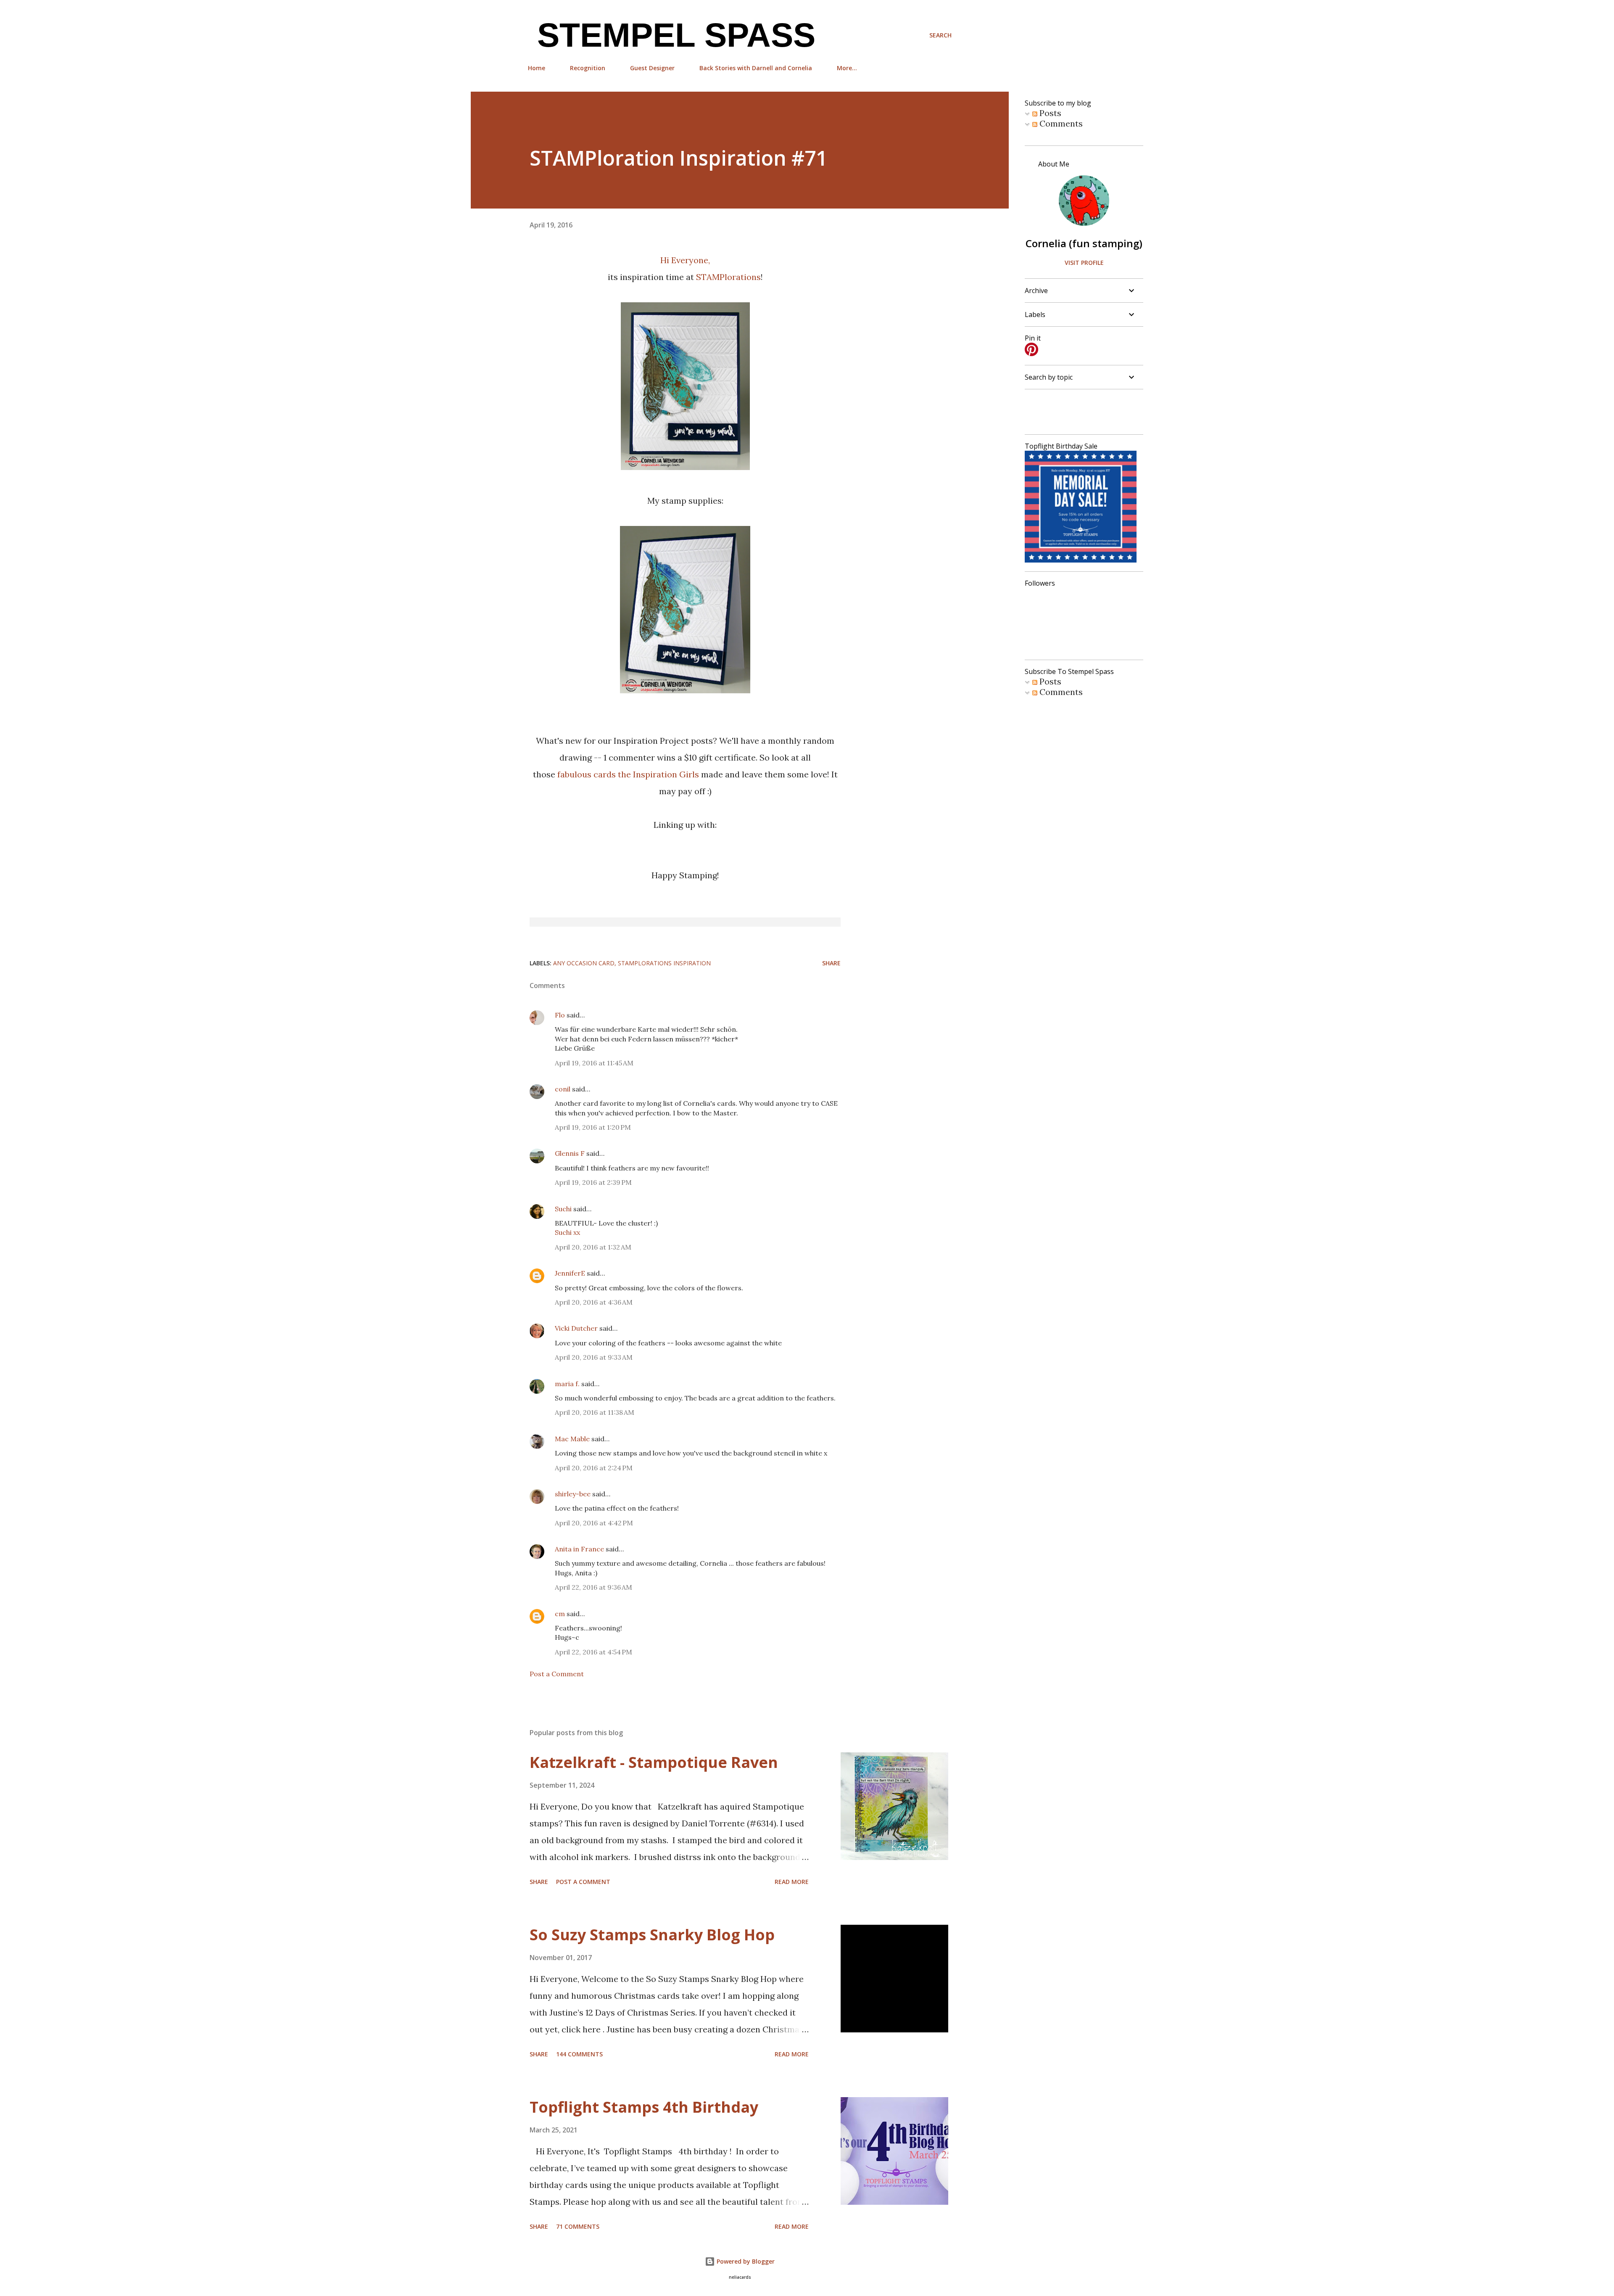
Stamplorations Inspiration (664, 963)
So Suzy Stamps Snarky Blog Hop (652, 1935)
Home (537, 68)
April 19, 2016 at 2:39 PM (593, 1182)
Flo (560, 1015)
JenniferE (570, 1273)
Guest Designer (652, 68)
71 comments (578, 2226)
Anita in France (579, 1549)
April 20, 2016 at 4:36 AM (594, 1302)
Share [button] (831, 963)
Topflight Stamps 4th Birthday (644, 2107)
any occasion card (584, 963)
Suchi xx (567, 1232)
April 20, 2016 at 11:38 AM (595, 1412)
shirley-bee (573, 1494)
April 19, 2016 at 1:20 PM (593, 1127)
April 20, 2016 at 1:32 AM (593, 1247)
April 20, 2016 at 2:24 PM (594, 1468)
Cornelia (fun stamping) (1084, 243)
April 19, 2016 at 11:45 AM (594, 1063)
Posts (1049, 113)
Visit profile (1084, 263)
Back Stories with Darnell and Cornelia (756, 68)
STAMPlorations (728, 277)
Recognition (588, 68)
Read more (792, 1882)
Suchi (563, 1209)
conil (563, 1089)
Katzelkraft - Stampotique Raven (654, 1762)
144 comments (579, 2054)
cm (560, 1614)
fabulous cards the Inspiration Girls (628, 774)
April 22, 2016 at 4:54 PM (593, 1652)
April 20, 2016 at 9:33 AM (594, 1357)
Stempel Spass (672, 35)
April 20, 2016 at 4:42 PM (594, 1523)
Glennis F (570, 1153)
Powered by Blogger (745, 2261)
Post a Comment (557, 1674)
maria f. (567, 1384)
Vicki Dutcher (576, 1328)
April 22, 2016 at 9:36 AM (593, 1587)
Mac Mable (572, 1439)
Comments (1060, 123)
